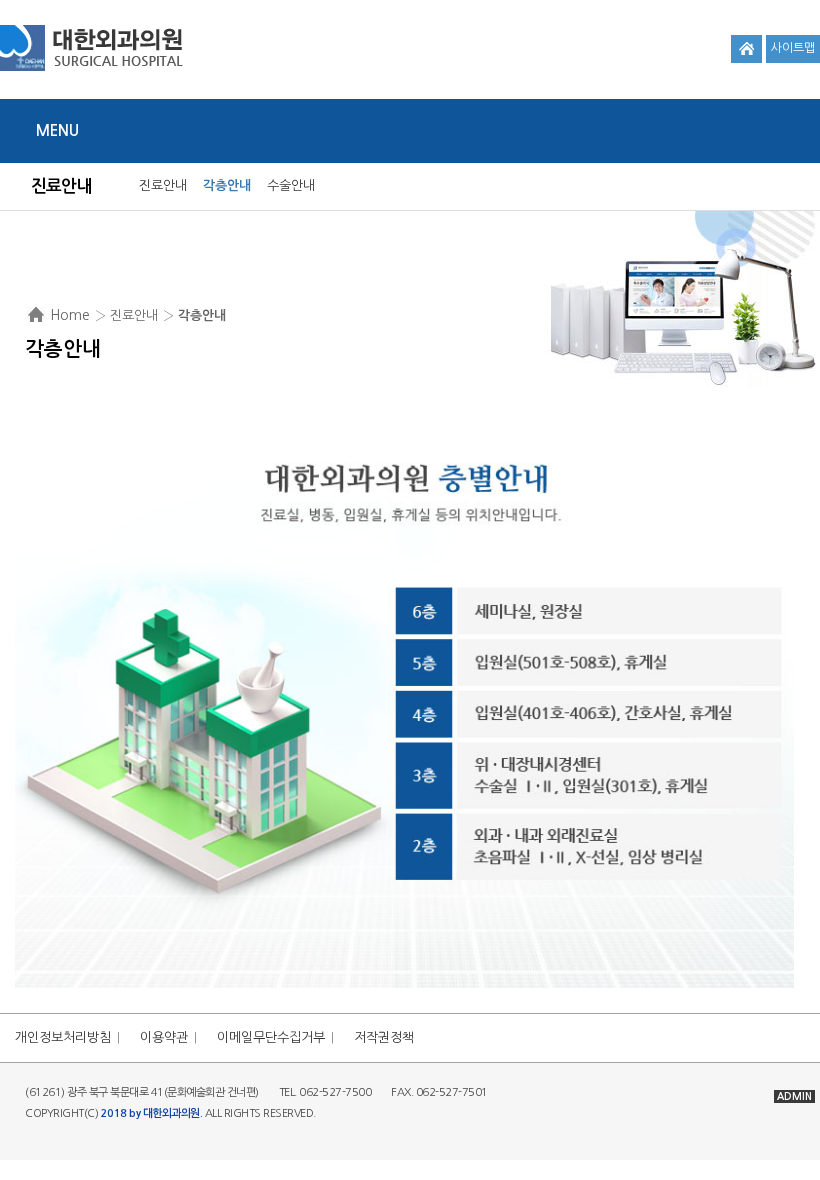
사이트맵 (793, 48)
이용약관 (164, 1037)
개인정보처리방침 (63, 1037)
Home (70, 315)
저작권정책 (384, 1037)
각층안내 (227, 185)
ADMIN (794, 1096)
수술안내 (291, 185)
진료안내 (163, 185)
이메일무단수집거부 (271, 1037)
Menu (57, 130)
